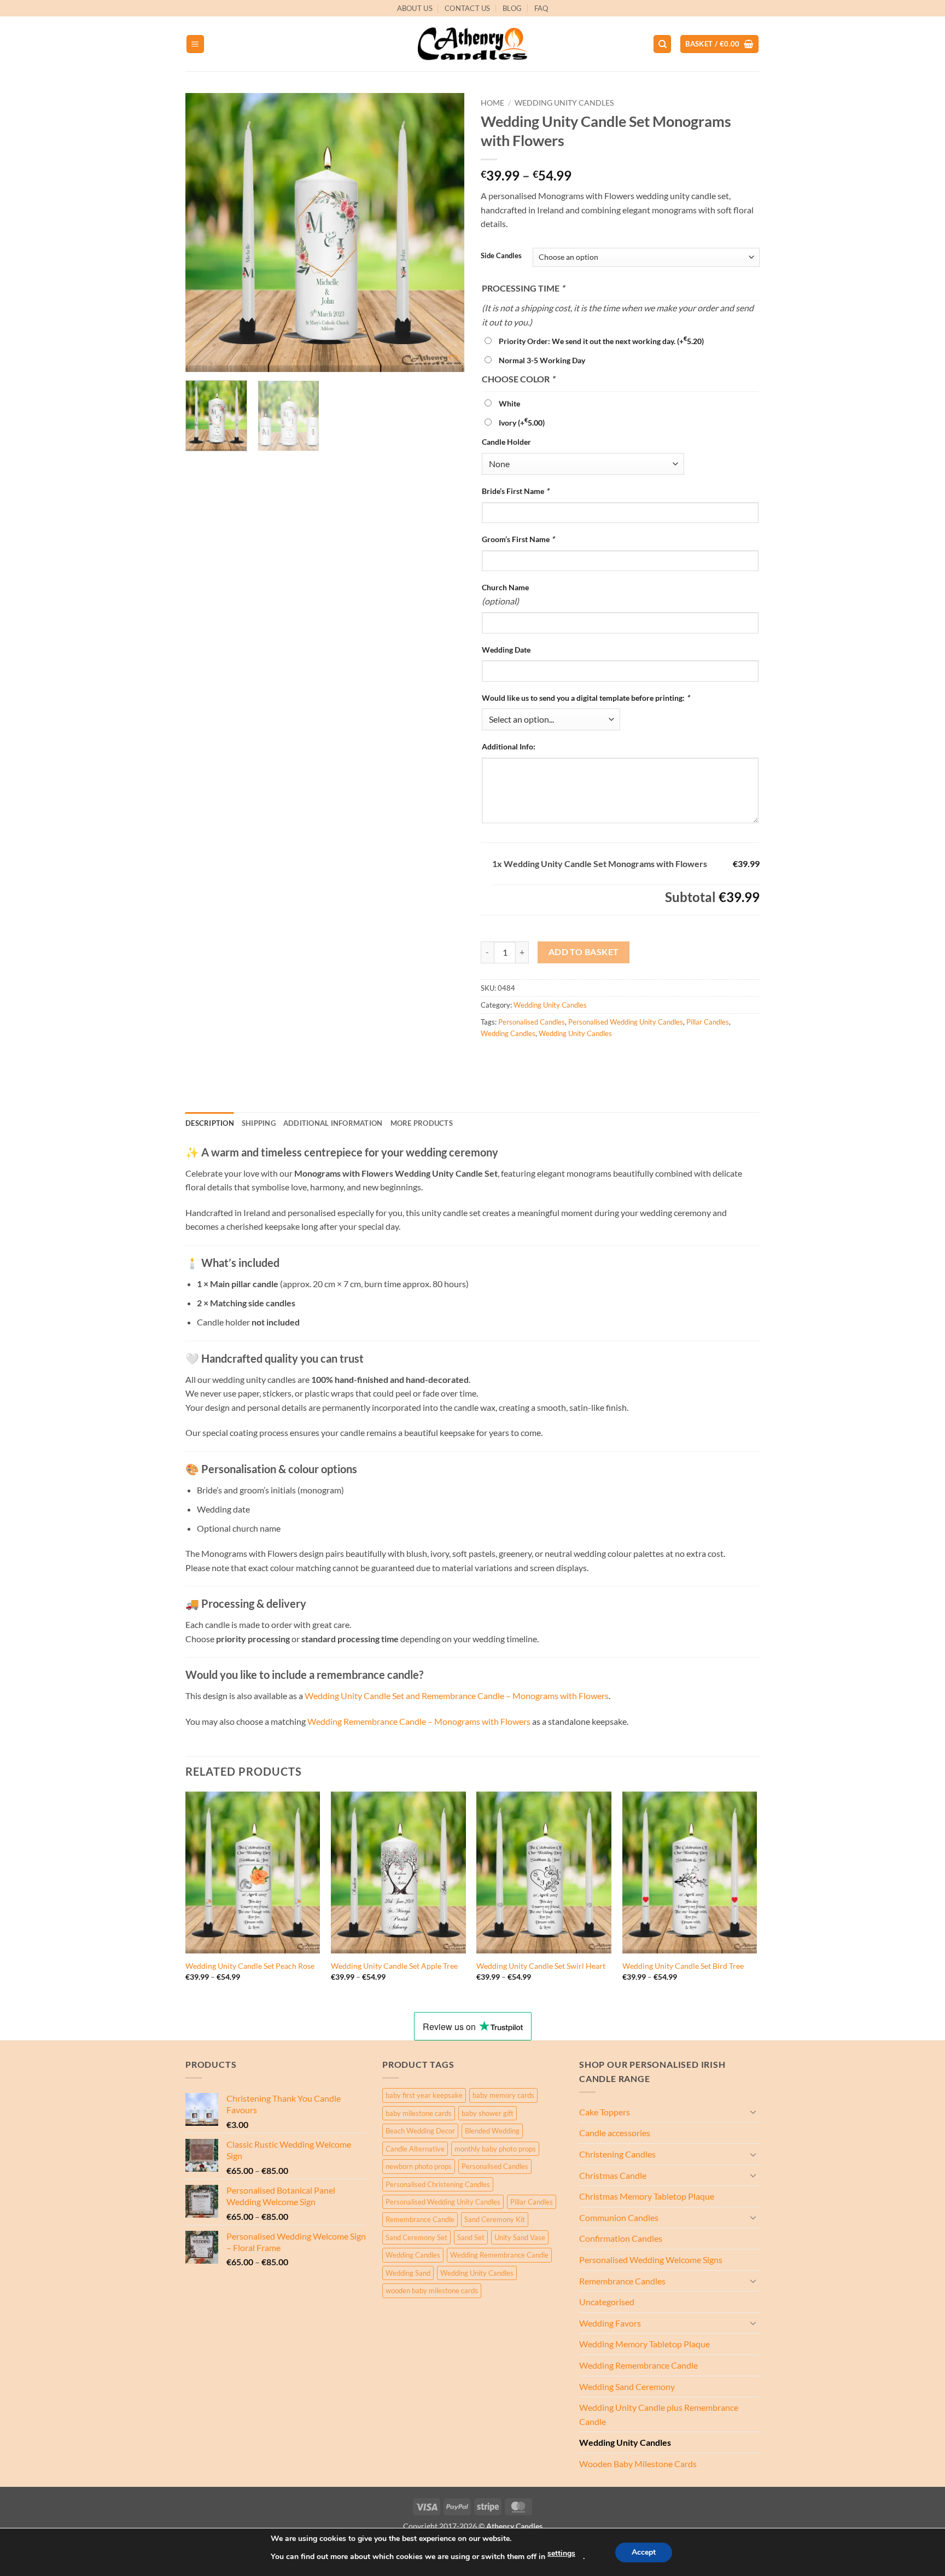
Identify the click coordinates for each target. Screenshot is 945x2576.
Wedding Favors (610, 2323)
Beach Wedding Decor (420, 2131)
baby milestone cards (419, 2113)
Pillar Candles (708, 1022)
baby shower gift (488, 2113)
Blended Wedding (492, 2131)
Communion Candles (619, 2217)
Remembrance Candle (420, 2219)
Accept (644, 2552)
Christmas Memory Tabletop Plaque (647, 2196)
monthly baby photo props (495, 2149)
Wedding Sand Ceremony (627, 2386)
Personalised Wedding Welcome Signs (651, 2260)
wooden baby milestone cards (432, 2290)
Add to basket (584, 952)
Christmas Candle (613, 2175)
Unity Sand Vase (520, 2237)
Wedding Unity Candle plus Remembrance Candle (659, 2414)
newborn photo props (419, 2166)
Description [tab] (210, 1123)
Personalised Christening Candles (438, 2184)
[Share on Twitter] (511, 1058)
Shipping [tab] (259, 1123)
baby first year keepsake (424, 2095)
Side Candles (501, 256)
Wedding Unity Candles (564, 103)
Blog (512, 8)
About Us (415, 8)
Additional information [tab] (333, 1123)
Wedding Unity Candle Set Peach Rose (250, 1966)
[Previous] (205, 232)
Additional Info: (509, 746)
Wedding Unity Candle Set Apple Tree (394, 1966)
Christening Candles (617, 2154)
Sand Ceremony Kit (495, 2219)
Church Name (505, 587)
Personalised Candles (532, 1022)
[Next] (445, 232)
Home (492, 103)
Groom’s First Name (518, 539)
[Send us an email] (765, 14)
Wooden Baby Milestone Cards (638, 2464)
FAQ (541, 8)
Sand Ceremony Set (416, 2237)
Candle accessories (615, 2133)
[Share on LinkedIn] (570, 1058)
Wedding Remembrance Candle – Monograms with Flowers (420, 1721)
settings (561, 2553)
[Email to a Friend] (530, 1058)
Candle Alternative (415, 2149)
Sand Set (471, 2237)
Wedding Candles (508, 1033)
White (509, 403)
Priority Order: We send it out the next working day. (601, 341)
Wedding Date (506, 650)
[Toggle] (753, 2112)
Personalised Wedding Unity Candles (626, 1022)
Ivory (522, 423)
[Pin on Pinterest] (550, 1058)
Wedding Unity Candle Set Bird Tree (683, 1966)
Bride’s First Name (515, 491)
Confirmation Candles (621, 2238)
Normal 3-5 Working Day (542, 360)
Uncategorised (607, 2302)
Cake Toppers (605, 2112)
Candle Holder (506, 442)
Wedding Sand (408, 2273)
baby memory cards (503, 2095)
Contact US (468, 8)
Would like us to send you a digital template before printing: (586, 698)
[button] (195, 44)
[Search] (662, 44)
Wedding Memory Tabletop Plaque (644, 2344)
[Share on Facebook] (491, 1058)
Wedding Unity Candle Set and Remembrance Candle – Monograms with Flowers (457, 1696)
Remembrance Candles (622, 2281)
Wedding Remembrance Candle (499, 2255)
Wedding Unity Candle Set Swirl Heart (541, 1966)
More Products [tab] (422, 1123)
